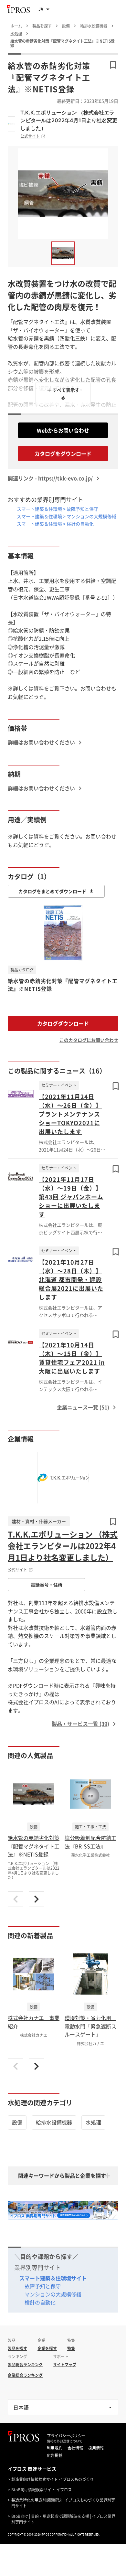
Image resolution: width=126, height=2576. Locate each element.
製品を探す (17, 2348)
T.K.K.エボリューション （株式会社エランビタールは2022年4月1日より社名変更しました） (69, 120)
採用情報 (96, 2448)
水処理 (93, 2122)
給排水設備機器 (54, 2122)
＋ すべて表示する (63, 393)
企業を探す (47, 2348)
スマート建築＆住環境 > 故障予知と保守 (58, 509)
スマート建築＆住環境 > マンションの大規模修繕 (67, 516)
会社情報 (75, 2448)
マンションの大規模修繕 (53, 2294)
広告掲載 (55, 2455)
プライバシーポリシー (66, 2436)
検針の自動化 (40, 2302)
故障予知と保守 (43, 2286)
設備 (17, 2122)
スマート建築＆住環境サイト (53, 2278)
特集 (71, 2348)
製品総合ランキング (25, 2365)
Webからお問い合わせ (63, 430)
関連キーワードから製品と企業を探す (62, 2175)
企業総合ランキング (25, 2375)
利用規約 (55, 2448)
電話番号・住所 (47, 1585)
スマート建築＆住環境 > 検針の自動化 (55, 524)
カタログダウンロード (63, 1023)
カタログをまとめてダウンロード (52, 891)
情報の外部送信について (65, 2441)
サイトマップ (65, 2365)
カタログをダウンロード (63, 454)
